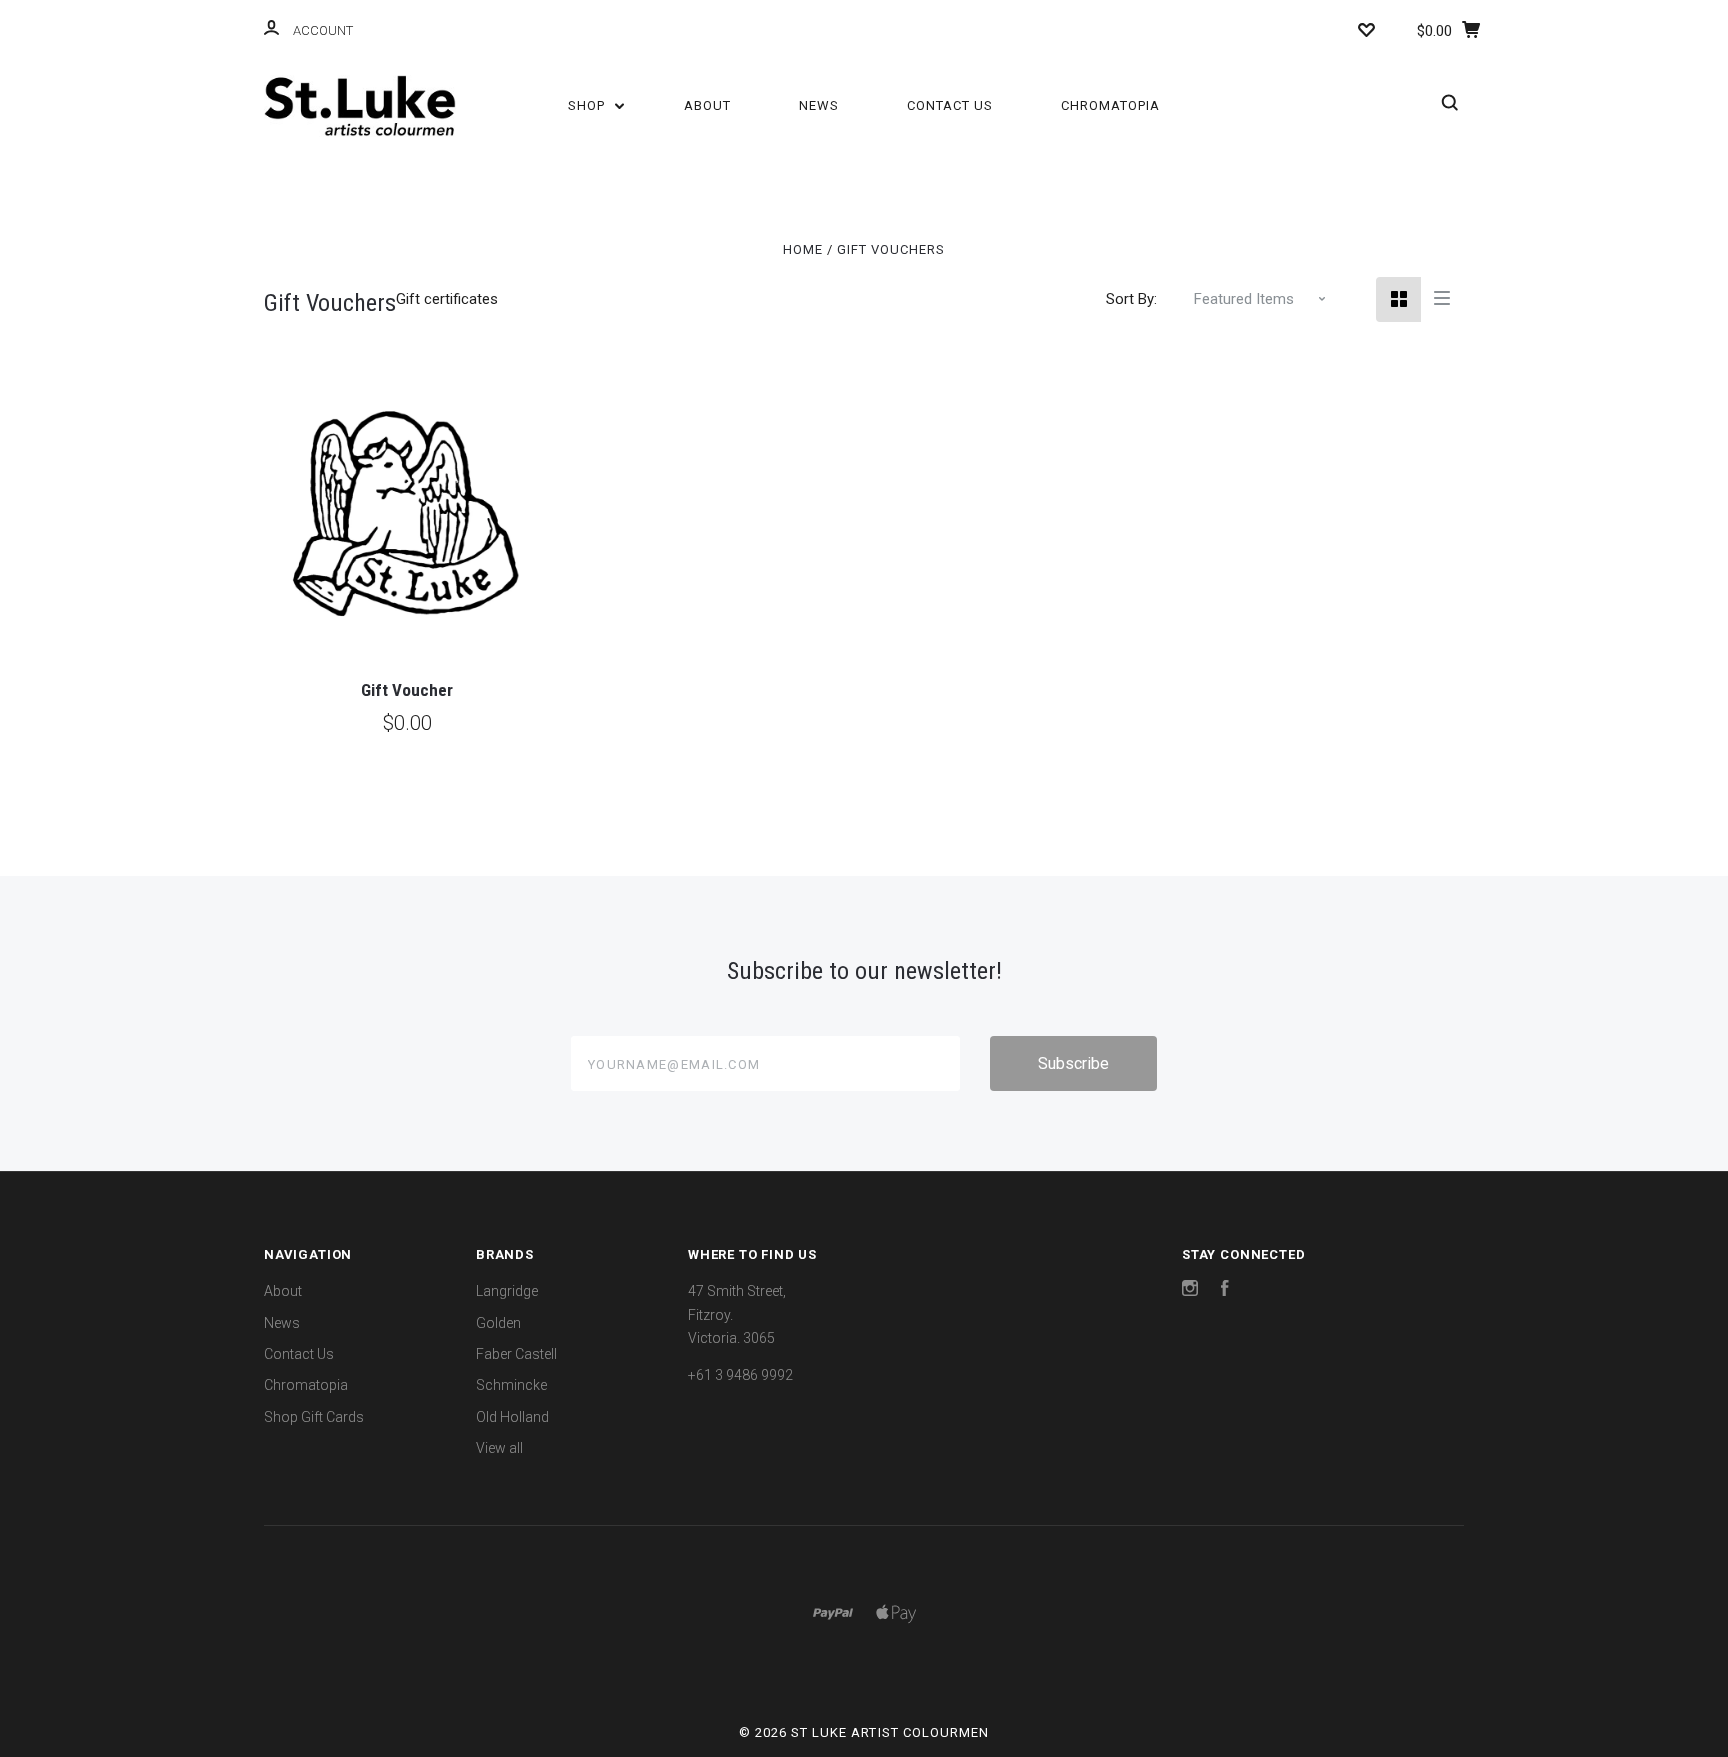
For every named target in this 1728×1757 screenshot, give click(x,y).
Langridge (507, 1291)
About (707, 105)
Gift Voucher (407, 690)
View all (499, 1448)
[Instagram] (1190, 1291)
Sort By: (1131, 299)
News (819, 105)
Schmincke (511, 1385)
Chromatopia (1110, 105)
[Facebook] (1225, 1291)
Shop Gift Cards (314, 1417)
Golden (498, 1323)
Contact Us (950, 105)
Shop (588, 105)
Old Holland (512, 1417)
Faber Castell (516, 1354)
